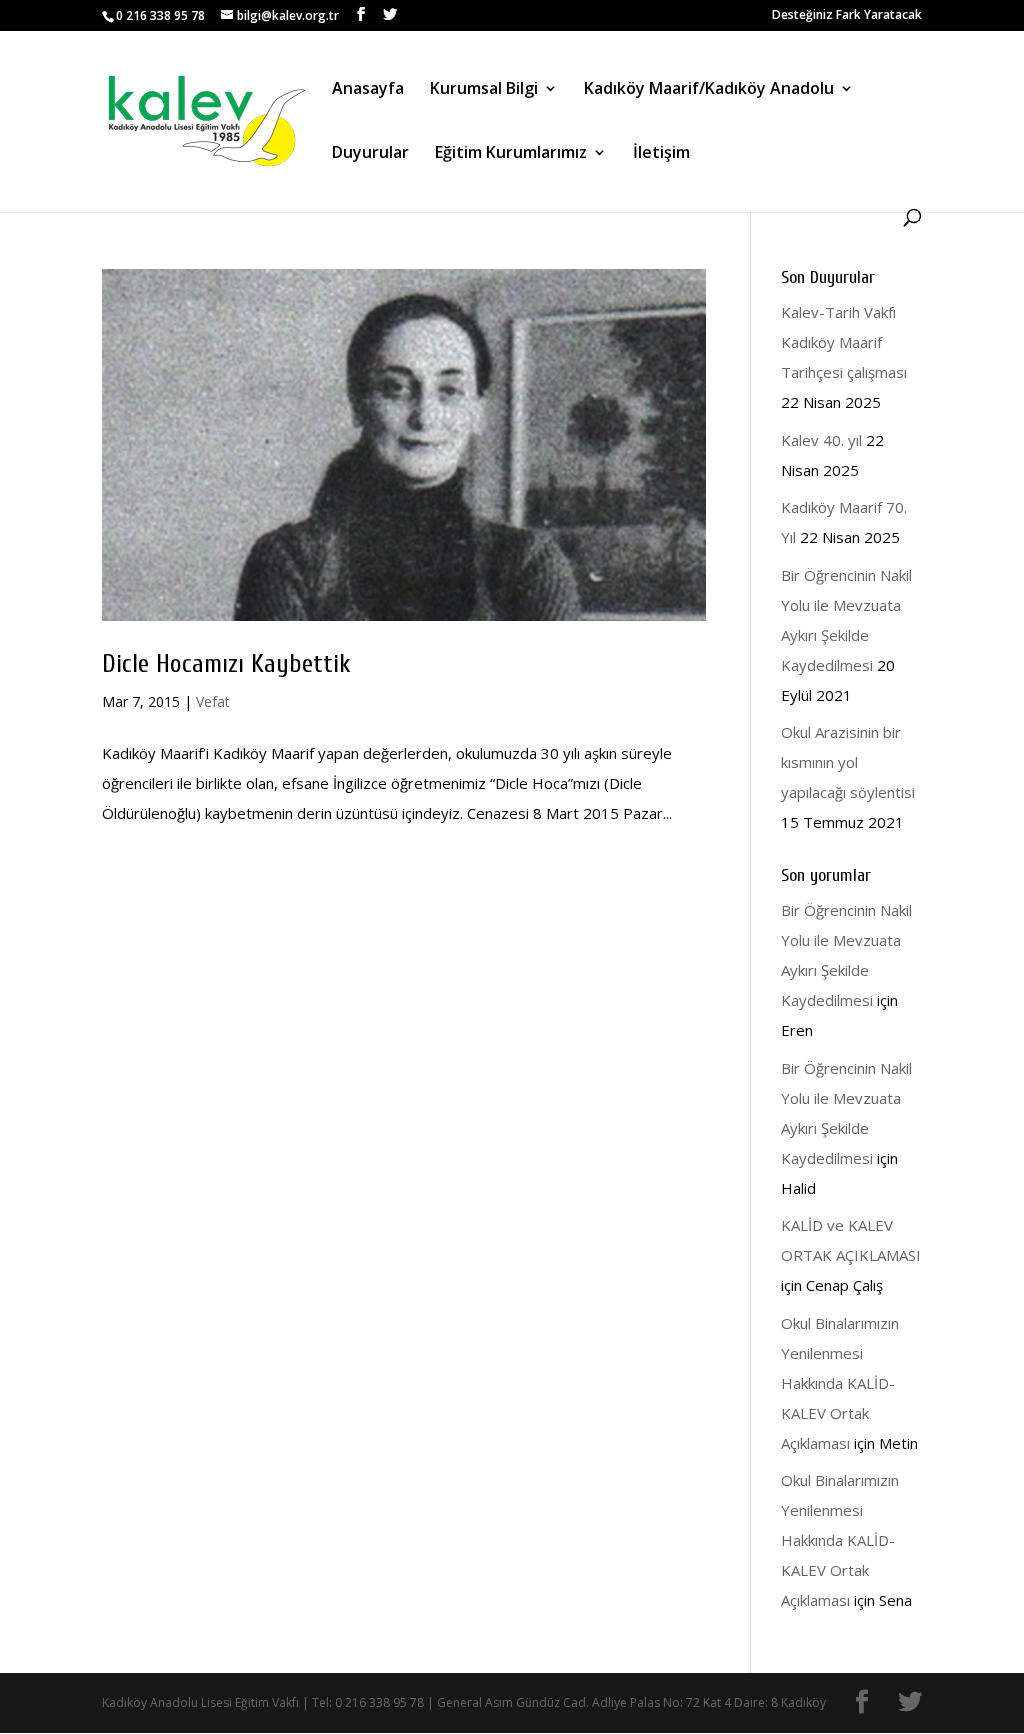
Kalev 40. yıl (821, 440)
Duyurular (370, 154)
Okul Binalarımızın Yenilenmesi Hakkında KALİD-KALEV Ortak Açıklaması (840, 1383)
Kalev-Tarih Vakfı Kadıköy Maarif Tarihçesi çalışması (844, 342)
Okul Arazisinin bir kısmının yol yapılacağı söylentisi (848, 762)
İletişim (661, 154)
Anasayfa (368, 90)
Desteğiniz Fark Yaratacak (847, 16)
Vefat (213, 701)
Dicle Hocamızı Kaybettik (226, 664)
